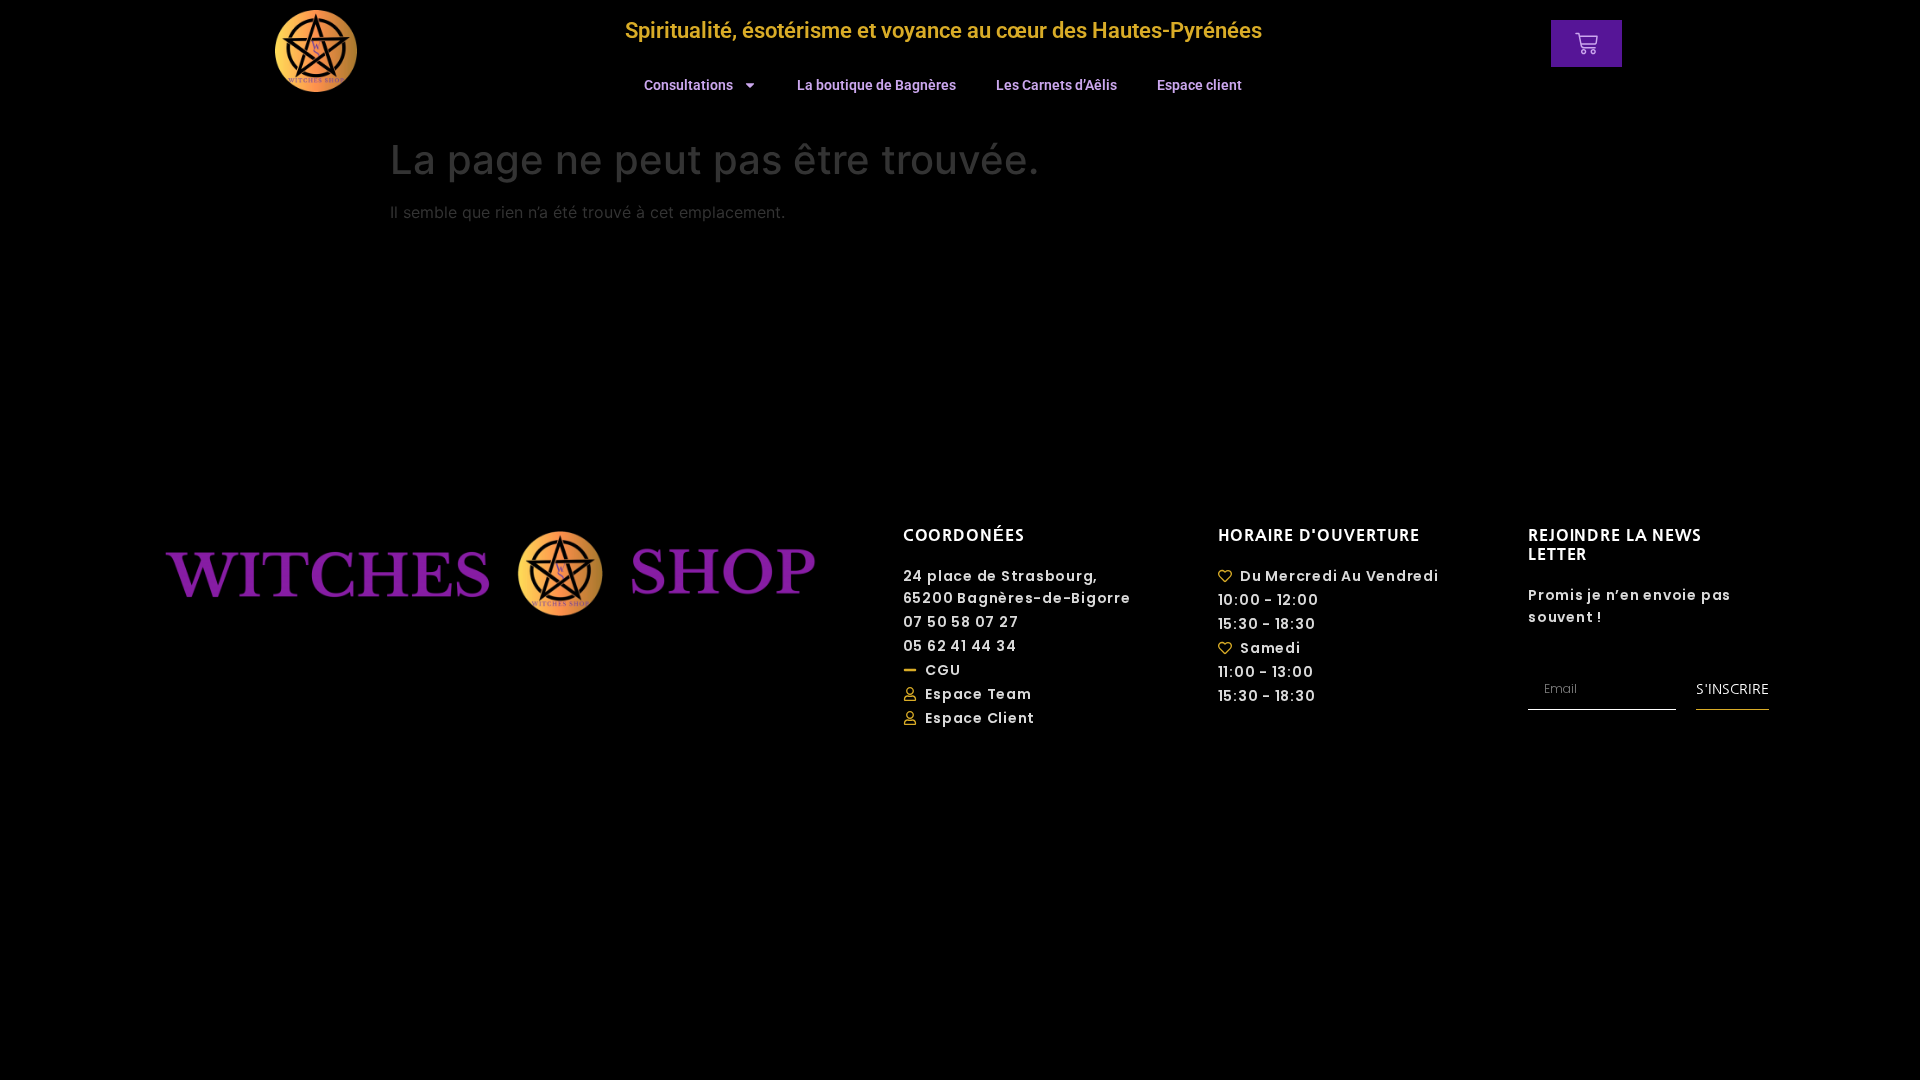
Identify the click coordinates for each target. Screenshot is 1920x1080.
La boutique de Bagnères (876, 85)
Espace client (1199, 85)
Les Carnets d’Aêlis (1056, 85)
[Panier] (1586, 43)
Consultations (688, 85)
